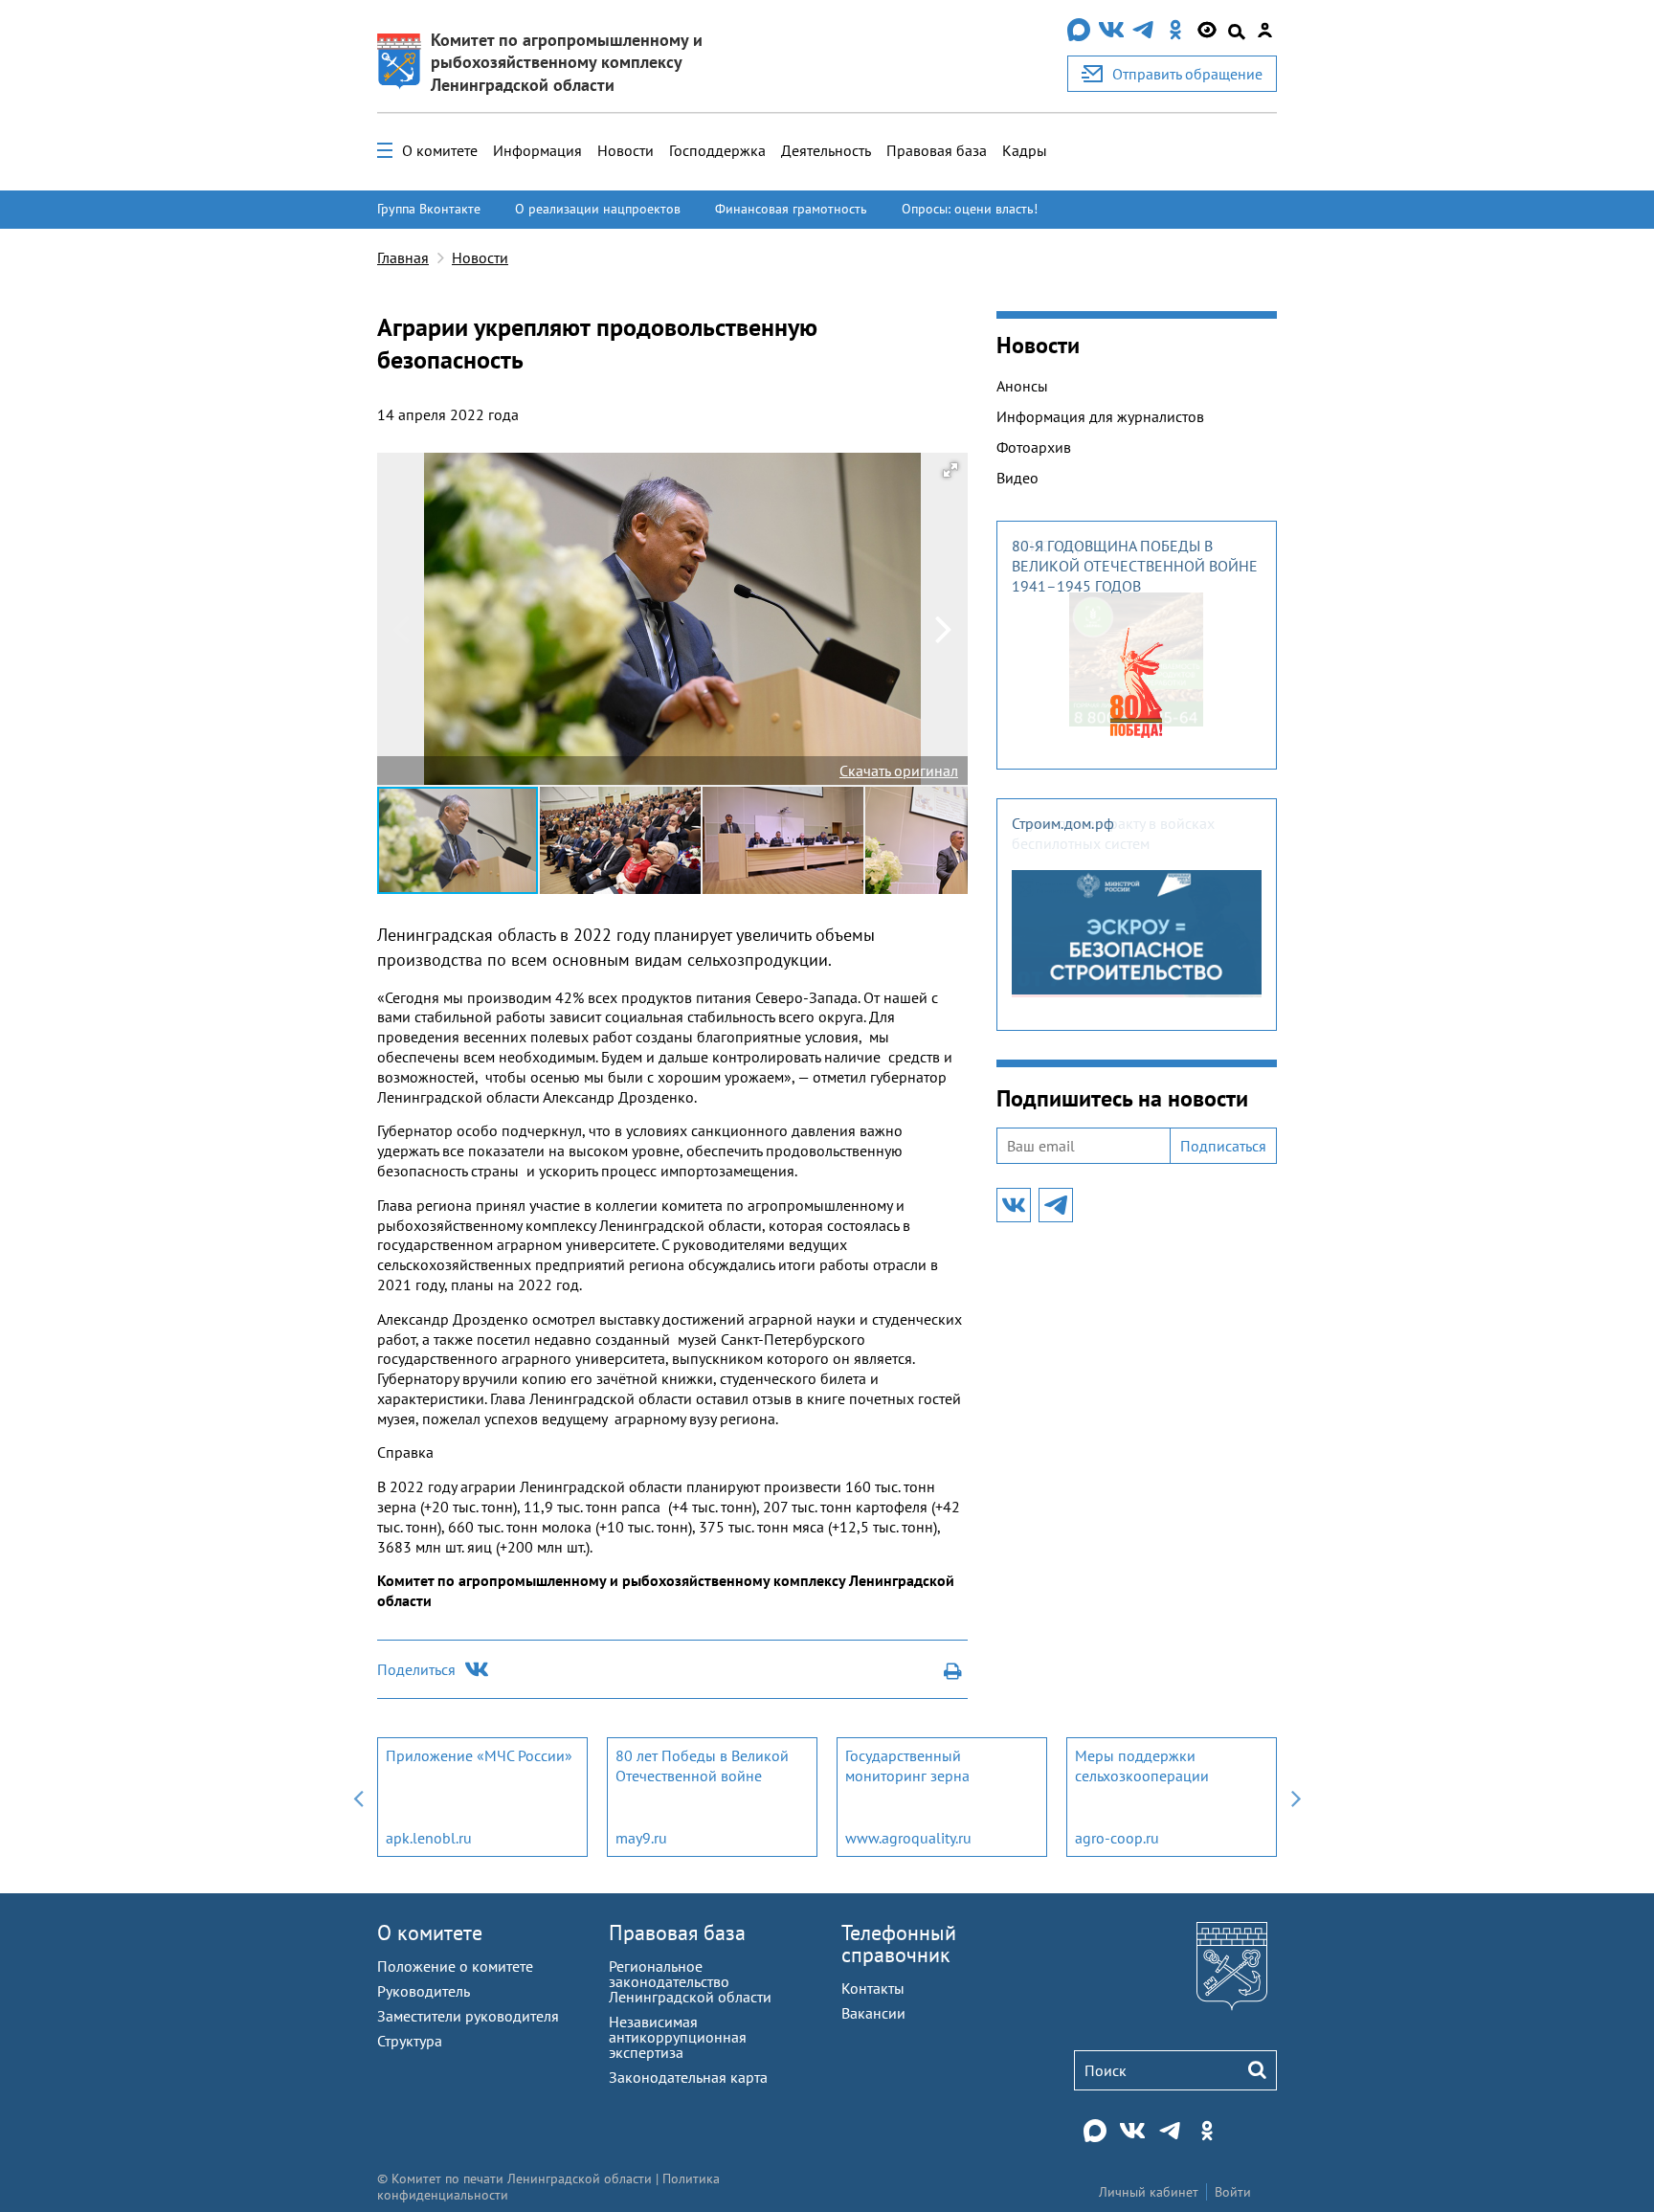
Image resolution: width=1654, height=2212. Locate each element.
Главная (403, 257)
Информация (537, 150)
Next (1296, 1797)
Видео (1017, 478)
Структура (410, 2041)
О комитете (440, 150)
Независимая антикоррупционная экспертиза (678, 2037)
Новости (626, 150)
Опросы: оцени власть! (970, 209)
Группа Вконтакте (429, 209)
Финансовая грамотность (791, 209)
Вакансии (873, 2013)
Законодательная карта (688, 2077)
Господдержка (717, 150)
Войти (1233, 2192)
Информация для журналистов (1100, 416)
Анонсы (1022, 386)
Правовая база (937, 150)
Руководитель (424, 1991)
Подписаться (1223, 1146)
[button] (950, 470)
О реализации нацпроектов (598, 209)
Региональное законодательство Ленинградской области (690, 1981)
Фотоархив (1034, 447)
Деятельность (826, 150)
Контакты (873, 1988)
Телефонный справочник (899, 1944)
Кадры (1025, 150)
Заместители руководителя (468, 2016)
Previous (358, 1797)
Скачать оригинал (899, 771)
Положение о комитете (455, 1966)
